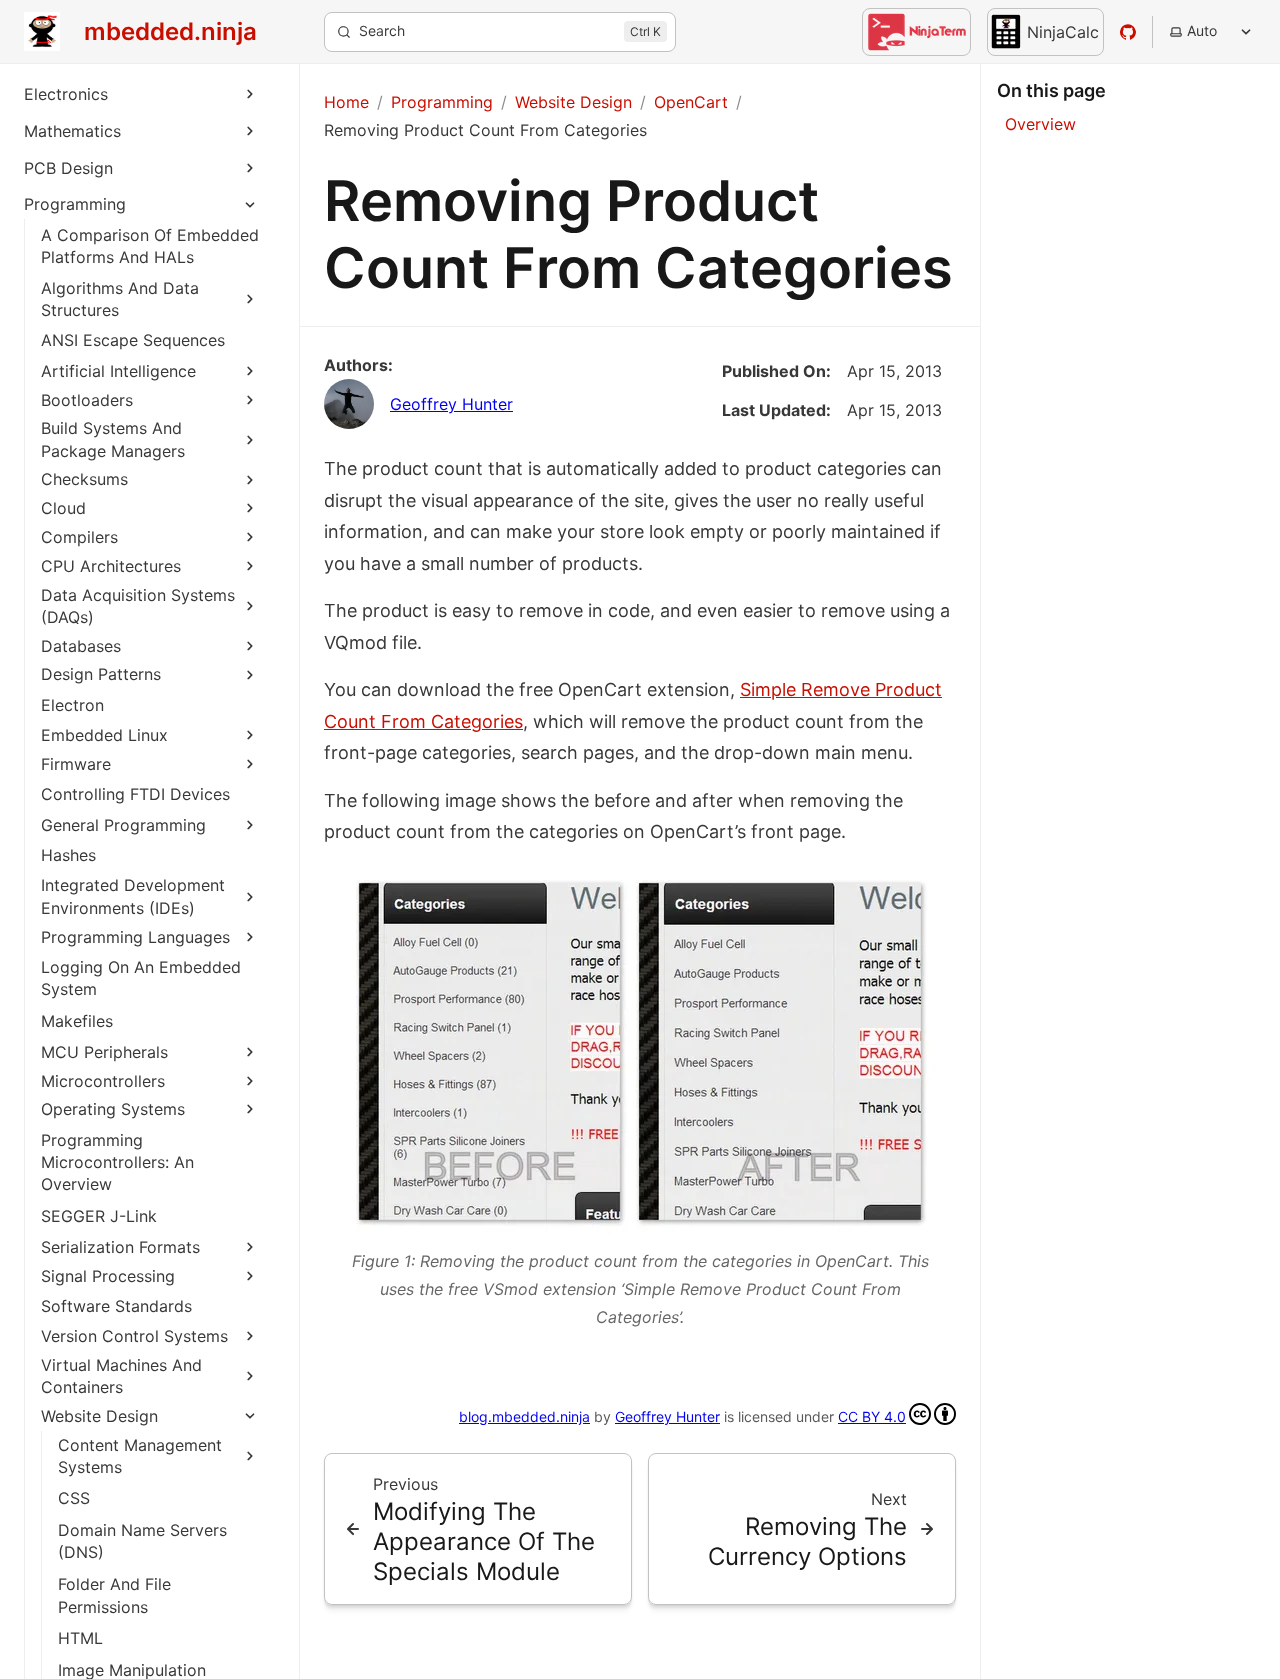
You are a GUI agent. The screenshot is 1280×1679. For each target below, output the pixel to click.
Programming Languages (135, 937)
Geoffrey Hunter (451, 404)
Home (346, 102)
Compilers (79, 537)
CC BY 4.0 (872, 1416)
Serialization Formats (120, 1247)
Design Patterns (101, 674)
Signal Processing (108, 1276)
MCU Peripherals (104, 1052)
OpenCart (691, 102)
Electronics (66, 94)
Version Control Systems (134, 1336)
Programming (75, 204)
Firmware (76, 764)
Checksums (84, 479)
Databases (81, 646)
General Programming (123, 825)
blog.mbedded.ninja (524, 1416)
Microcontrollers (103, 1081)
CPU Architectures (111, 566)
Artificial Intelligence (118, 371)
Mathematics (72, 131)
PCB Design (68, 168)
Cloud (63, 508)
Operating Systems (113, 1109)
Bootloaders (87, 400)
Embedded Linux (104, 735)
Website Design (99, 1416)
